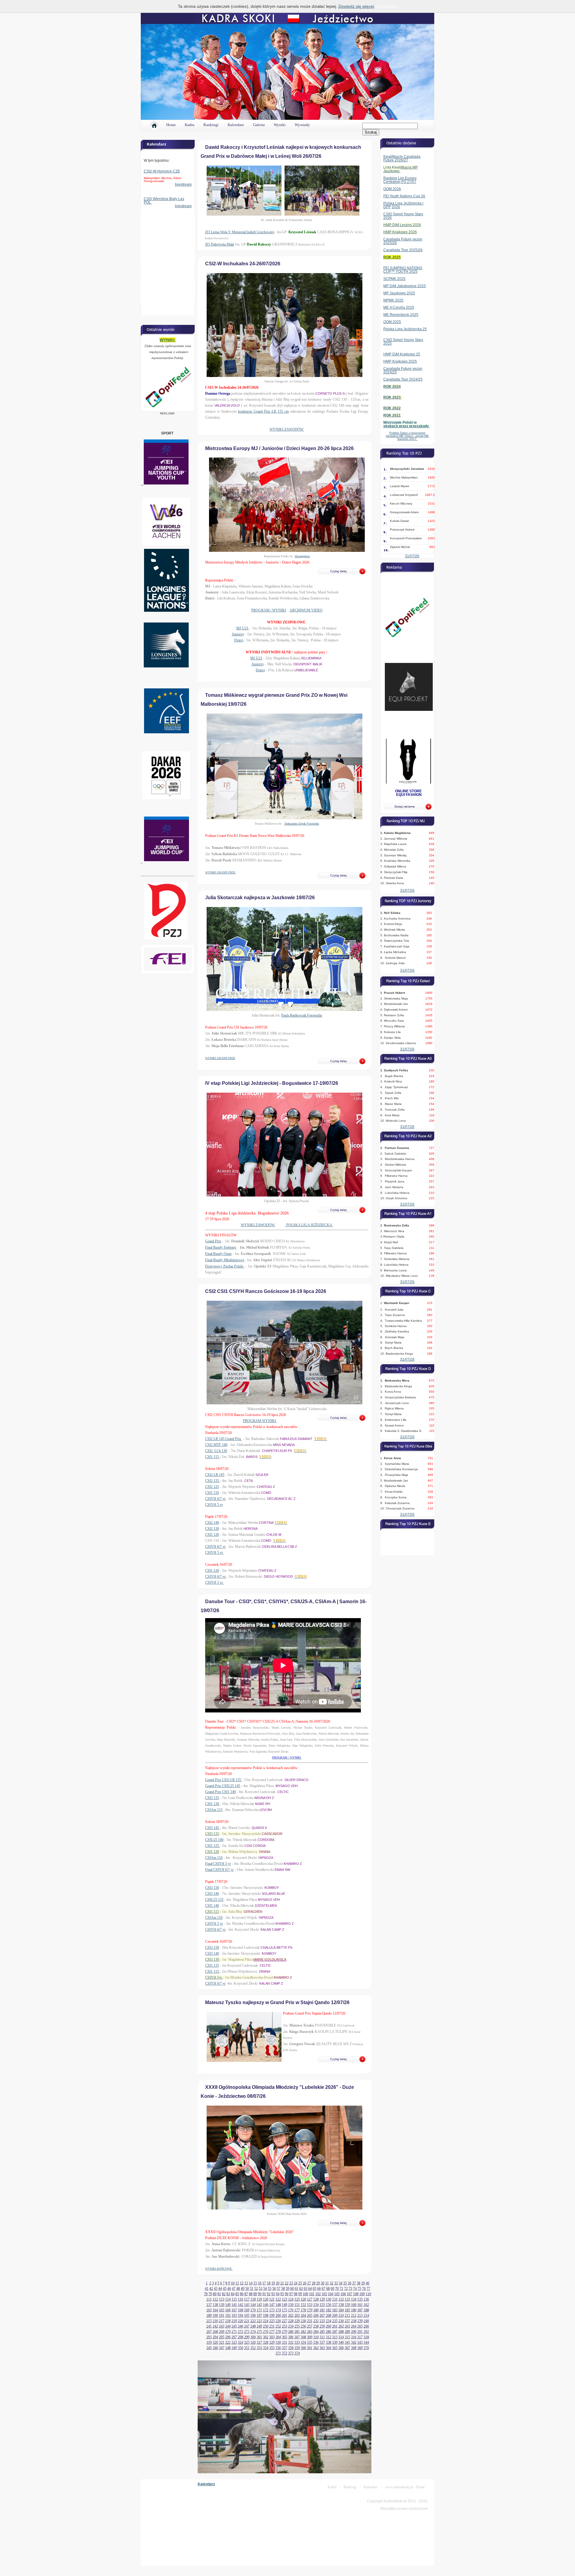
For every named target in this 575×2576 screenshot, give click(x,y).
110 (368, 2294)
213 (360, 2315)
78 (206, 2294)
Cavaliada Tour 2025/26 (403, 250)
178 (303, 2310)
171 (259, 2310)
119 (259, 2299)
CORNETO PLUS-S (330, 393)
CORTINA (266, 1523)
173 (272, 2310)
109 (362, 2294)
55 (270, 2289)
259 (322, 2326)
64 (310, 2289)
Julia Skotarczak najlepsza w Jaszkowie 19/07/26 (260, 898)
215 (209, 2321)
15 (255, 2283)
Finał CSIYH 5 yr (218, 1864)
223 (259, 2321)
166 (228, 2310)
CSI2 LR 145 (215, 1475)
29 (318, 2283)
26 (305, 2283)
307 (297, 2337)
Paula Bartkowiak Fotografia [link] (302, 1015)
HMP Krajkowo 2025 (400, 361)
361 (310, 2348)
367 (347, 2348)
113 (222, 2299)
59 (287, 2289)
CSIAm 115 (214, 1810)
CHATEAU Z (266, 1487)
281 (297, 2332)
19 (273, 2283)
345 (209, 2348)
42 (211, 2289)
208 (329, 2315)
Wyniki (280, 125)
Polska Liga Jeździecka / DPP (403, 205)
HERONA (251, 1529)
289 (347, 2332)
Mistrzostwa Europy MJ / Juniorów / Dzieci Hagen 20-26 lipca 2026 (279, 448)
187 (360, 2310)
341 (347, 2342)
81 (219, 2294)
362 (316, 2348)
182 (329, 2310)
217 (222, 2321)
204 (303, 2315)
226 (278, 2321)
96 (287, 2294)
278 (278, 2332)
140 (228, 2305)
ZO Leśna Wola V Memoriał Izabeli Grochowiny (240, 232)
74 (355, 2289)
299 (247, 2337)
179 (310, 2310)
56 (274, 2289)
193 (234, 2315)
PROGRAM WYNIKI (260, 1421)
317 (360, 2337)
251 (272, 2326)
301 (259, 2337)
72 (346, 2289)
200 (278, 2315)
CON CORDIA (255, 1846)
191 (222, 2315)
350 (240, 2348)
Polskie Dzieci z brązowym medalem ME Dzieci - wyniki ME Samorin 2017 (407, 436)
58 (283, 2289)
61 (296, 2289)
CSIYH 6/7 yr (215, 1499)
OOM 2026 (392, 189)
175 (285, 2310)
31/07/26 (412, 556)
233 (322, 2321)
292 (366, 2332)
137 (209, 2305)
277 (272, 2332)
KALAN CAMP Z (272, 1930)
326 (253, 2342)
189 (209, 2315)
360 (303, 2348)
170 (253, 2310)
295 (222, 2337)
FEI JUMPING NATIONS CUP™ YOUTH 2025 (403, 270)
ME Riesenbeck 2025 (401, 315)
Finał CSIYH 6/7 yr (219, 1870)
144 (253, 2305)
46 (229, 2289)
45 (225, 2289)
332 (291, 2342)
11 (237, 2283)
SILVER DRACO (296, 1780)
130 (329, 2299)
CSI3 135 (212, 1798)
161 (360, 2305)
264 (354, 2326)
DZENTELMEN (266, 1906)
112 (215, 2299)
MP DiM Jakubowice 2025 (405, 286)
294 (215, 2337)
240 (366, 2321)
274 (253, 2332)
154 (316, 2305)
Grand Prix (213, 1241)
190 (215, 2315)
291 (360, 2332)
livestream (183, 184)
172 (266, 2310)
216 (215, 2321)
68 (328, 2289)
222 (253, 2321)
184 (341, 2310)
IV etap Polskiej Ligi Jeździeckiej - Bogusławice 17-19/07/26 (272, 1083)
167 (234, 2310)
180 (316, 2310)
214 (366, 2315)
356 (278, 2348)
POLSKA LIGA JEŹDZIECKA (309, 1225)
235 (335, 2321)
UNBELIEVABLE (306, 670)
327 (259, 2342)
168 (240, 2310)
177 (297, 2310)
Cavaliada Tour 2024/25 (403, 379)
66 (319, 2289)
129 (322, 2299)
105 (337, 2294)
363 (322, 2348)
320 (215, 2342)
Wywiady (302, 125)
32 (332, 2283)
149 (285, 2305)
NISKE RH (262, 1804)
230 (303, 2321)
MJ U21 (243, 628)
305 (285, 2337)
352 (253, 2348)
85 (237, 2294)
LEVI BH (266, 1810)
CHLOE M (274, 1535)
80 (215, 2294)
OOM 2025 (392, 322)
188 (366, 2310)
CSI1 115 (212, 1457)
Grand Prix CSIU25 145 (223, 1786)
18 (269, 2283)
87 (246, 2294)
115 (234, 2299)
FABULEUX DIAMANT (296, 1439)
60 (292, 2289)
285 (322, 2332)
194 (240, 2315)
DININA (265, 1971)
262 (341, 2326)
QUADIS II (259, 1828)
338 (329, 2342)
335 (310, 2342)
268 (215, 2332)
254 (291, 2326)
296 (228, 2337)
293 (209, 2337)
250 (266, 2326)
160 (354, 2305)
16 (260, 2283)
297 (234, 2337)
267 (209, 2332)
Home (171, 125)
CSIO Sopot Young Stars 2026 (403, 216)
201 (285, 2315)
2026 (396, 207)
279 (285, 2332)
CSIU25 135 (214, 1900)
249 (259, 2326)
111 (209, 2299)
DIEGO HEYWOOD (278, 1577)
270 (228, 2332)
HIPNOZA (266, 1858)
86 (242, 2294)
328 (266, 2342)
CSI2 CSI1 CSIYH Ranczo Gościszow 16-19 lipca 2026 (266, 1291)
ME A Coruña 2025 (399, 308)
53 (261, 2289)
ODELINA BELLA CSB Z (280, 1547)
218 (228, 2321)
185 (347, 2310)
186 (354, 2310)
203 (297, 2315)
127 (310, 2299)
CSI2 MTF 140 (216, 1445)
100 (305, 2294)
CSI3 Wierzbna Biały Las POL (164, 201)
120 (266, 2299)
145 (259, 2305)
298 (240, 2337)
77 (368, 2289)
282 (303, 2332)
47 (234, 2289)
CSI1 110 (212, 1493)
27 (309, 2283)
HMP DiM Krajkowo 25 (402, 354)
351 (247, 2348)
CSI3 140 (212, 1894)
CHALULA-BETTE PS (276, 1947)
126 (303, 2299)
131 (335, 2299)
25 (300, 2283)
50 (247, 2289)
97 (291, 2294)
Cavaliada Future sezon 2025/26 (403, 241)
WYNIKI (168, 340)
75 (359, 2289)
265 (360, 2326)
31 (327, 2283)
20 (278, 2283)
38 (358, 2283)
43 (216, 2289)
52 (256, 2289)
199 (272, 2315)
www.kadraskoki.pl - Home (405, 2487)
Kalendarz (236, 125)
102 (318, 2294)
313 (335, 2337)
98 (296, 2294)
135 (360, 2299)
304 (278, 2337)
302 (266, 2337)
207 (322, 2315)
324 (240, 2342)
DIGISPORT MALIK (308, 664)
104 (331, 2294)
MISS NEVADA (284, 1445)
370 (366, 2348)
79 (210, 2294)
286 (329, 2332)
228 (291, 2321)
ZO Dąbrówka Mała (220, 244)
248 (253, 2326)
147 (272, 2305)
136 (366, 2299)
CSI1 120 (212, 1535)
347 (222, 2348)
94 (278, 2294)
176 (291, 2310)
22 (287, 2283)
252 (278, 2326)
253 (285, 2326)
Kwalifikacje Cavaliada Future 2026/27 (402, 158)
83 (228, 2294)
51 (252, 2289)
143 (247, 2305)
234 (329, 2321)
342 (354, 2342)
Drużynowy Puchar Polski (225, 1266)
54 (265, 2289)
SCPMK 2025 (394, 279)
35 (345, 2283)
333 (297, 2342)
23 (291, 2283)
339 (335, 2342)
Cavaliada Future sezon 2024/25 (403, 370)
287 (335, 2332)
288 (341, 2332)
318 (366, 2337)
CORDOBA (266, 1840)
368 (354, 2348)
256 (303, 2326)
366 (341, 2348)
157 (335, 2305)
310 (316, 2337)
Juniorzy (238, 634)
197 (259, 2315)
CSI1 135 (212, 1965)
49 (243, 2289)
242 (215, 2326)
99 (300, 2294)
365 (335, 2348)
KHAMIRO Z (293, 1864)
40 (367, 2283)
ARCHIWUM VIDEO (306, 610)
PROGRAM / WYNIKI (269, 610)
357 (285, 2348)
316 (354, 2337)
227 (285, 2321)
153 (310, 2305)
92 (269, 2294)
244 (228, 2326)
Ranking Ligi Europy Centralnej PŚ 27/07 (400, 180)
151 (297, 2305)
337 (322, 2342)
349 (234, 2348)
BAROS (252, 1457)
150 (291, 2305)
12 (242, 2283)
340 (341, 2342)
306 (291, 2337)
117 (247, 2299)
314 (341, 2337)
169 (247, 2310)
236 (341, 2321)
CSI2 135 (212, 1481)
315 (347, 2337)
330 (278, 2342)
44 (220, 2289)
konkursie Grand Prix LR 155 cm (263, 411)
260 (329, 2326)
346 (215, 2348)
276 (266, 2332)
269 (222, 2332)
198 (266, 2315)
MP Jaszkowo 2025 (399, 293)
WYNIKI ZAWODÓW (287, 429)
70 (337, 2289)
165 (222, 2310)
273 (247, 2332)
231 (310, 2321)
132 (341, 2299)
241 (209, 2326)
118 (253, 2299)
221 (247, 2321)
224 (266, 2321)
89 (255, 2294)
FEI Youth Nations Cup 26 (404, 196)
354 (266, 2348)
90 (260, 2294)
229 (297, 2321)
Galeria (259, 125)
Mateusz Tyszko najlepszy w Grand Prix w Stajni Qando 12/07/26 (277, 2002)
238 (354, 2321)
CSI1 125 (212, 1487)
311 (322, 2337)
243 (222, 2326)
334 (303, 2342)
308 (303, 2337)
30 (323, 2283)
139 (222, 2305)
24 (296, 2283)
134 (354, 2299)
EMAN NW (282, 1870)
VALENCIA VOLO (227, 405)
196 (253, 2315)
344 (366, 2342)
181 (322, 2310)
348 (228, 2348)
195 (247, 2315)
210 (341, 2315)
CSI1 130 (212, 1804)
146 (266, 2305)
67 (323, 2289)
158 (341, 2305)
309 (310, 2337)
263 (347, 2326)
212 (354, 2315)
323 (234, 2342)
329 (272, 2342)
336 (316, 2342)
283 (310, 2332)
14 (251, 2283)
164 (215, 2310)
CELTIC (283, 1792)
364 (329, 2348)
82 (224, 2294)
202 (291, 2315)
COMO (266, 1493)
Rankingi (211, 125)
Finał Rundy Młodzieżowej (225, 1260)
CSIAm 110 (214, 1858)
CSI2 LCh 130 (216, 1451)
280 (291, 2332)
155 (322, 2305)
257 (310, 2326)
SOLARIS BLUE (273, 1894)
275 (259, 2332)
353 (259, 2348)
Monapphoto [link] (302, 556)
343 (360, 2342)
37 (354, 2283)
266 (366, 2326)
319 (209, 2342)
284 (316, 2332)
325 (247, 2342)
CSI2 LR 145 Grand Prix (224, 1439)
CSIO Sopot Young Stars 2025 (403, 342)
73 (350, 2289)
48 (238, 2289)
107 (349, 2294)
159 (347, 2305)
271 (234, 2332)
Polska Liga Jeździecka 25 (405, 329)
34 (341, 2283)
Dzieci (239, 640)
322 (228, 2342)
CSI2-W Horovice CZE (162, 171)
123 (285, 2299)
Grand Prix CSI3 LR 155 (224, 1780)
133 (347, 2299)
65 (314, 2289)
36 (349, 2283)
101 (312, 2294)
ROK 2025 (392, 257)
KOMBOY (272, 1888)
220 (240, 2321)
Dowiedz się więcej (356, 6)
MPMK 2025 (393, 300)
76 (364, 2289)
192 (228, 2315)
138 (215, 2305)
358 (291, 2348)
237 (347, 2321)
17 (264, 2283)
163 (209, 2310)
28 (314, 2283)
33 (336, 2283)
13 (246, 2283)
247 (247, 2326)
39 (363, 2283)
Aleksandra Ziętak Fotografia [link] (302, 824)
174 (278, 2310)
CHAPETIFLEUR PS (277, 1451)
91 (264, 2294)
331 (285, 2342)
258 (316, 2326)
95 (282, 2294)
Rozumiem (387, 6)
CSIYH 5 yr (214, 1505)
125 (297, 2299)
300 (253, 2337)
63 (305, 2289)
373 (291, 2353)
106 (343, 2294)
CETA (249, 1481)
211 (347, 2315)
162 (366, 2305)
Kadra (190, 125)
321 (222, 2342)
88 (251, 2294)
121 (272, 2299)
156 (329, 2305)
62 (301, 2289)
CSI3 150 (212, 1888)
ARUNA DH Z (264, 1798)
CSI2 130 (212, 1529)
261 (335, 2326)
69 (332, 2289)
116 (240, 2299)
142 (240, 2305)
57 (279, 2289)
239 (360, 2321)
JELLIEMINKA (311, 658)
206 (316, 2315)
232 (316, 2321)
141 (234, 2305)
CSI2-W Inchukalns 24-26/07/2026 (243, 264)
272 (240, 2332)
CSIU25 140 (214, 1840)
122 (278, 2299)
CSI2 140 (212, 1523)
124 (291, 2299)
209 (335, 2315)
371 (278, 2353)
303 (272, 2337)
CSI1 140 (212, 1906)
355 (272, 2348)
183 (335, 2310)
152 (303, 2305)
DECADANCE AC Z (281, 1499)
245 (234, 2326)
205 (310, 2315)
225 (272, 2321)
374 (297, 2353)
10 (233, 2283)
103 (324, 2294)
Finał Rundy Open (218, 1254)
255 (297, 2326)
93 (273, 2294)
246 (240, 2326)
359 (297, 2348)
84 (233, 2294)
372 (285, 2353)
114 (228, 2299)
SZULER (262, 1475)
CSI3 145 (212, 1828)
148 (278, 2305)
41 (207, 2289)
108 (356, 2294)
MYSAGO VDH (287, 1786)
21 (282, 2283)
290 (354, 2332)
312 (329, 2337)
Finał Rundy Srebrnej (221, 1247)
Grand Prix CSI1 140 (220, 1792)
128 (316, 2299)
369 (360, 2348)
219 (234, 2321)
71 (341, 2289)
